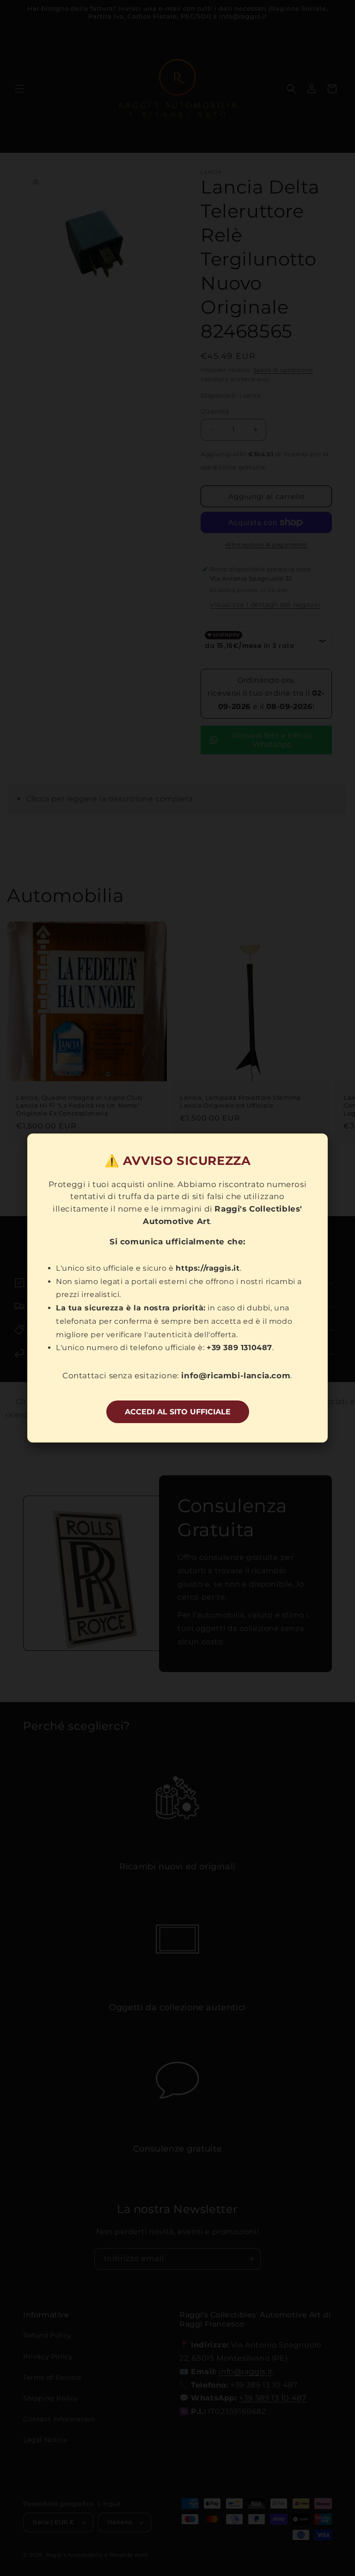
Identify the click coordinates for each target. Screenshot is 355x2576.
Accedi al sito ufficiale (178, 1412)
